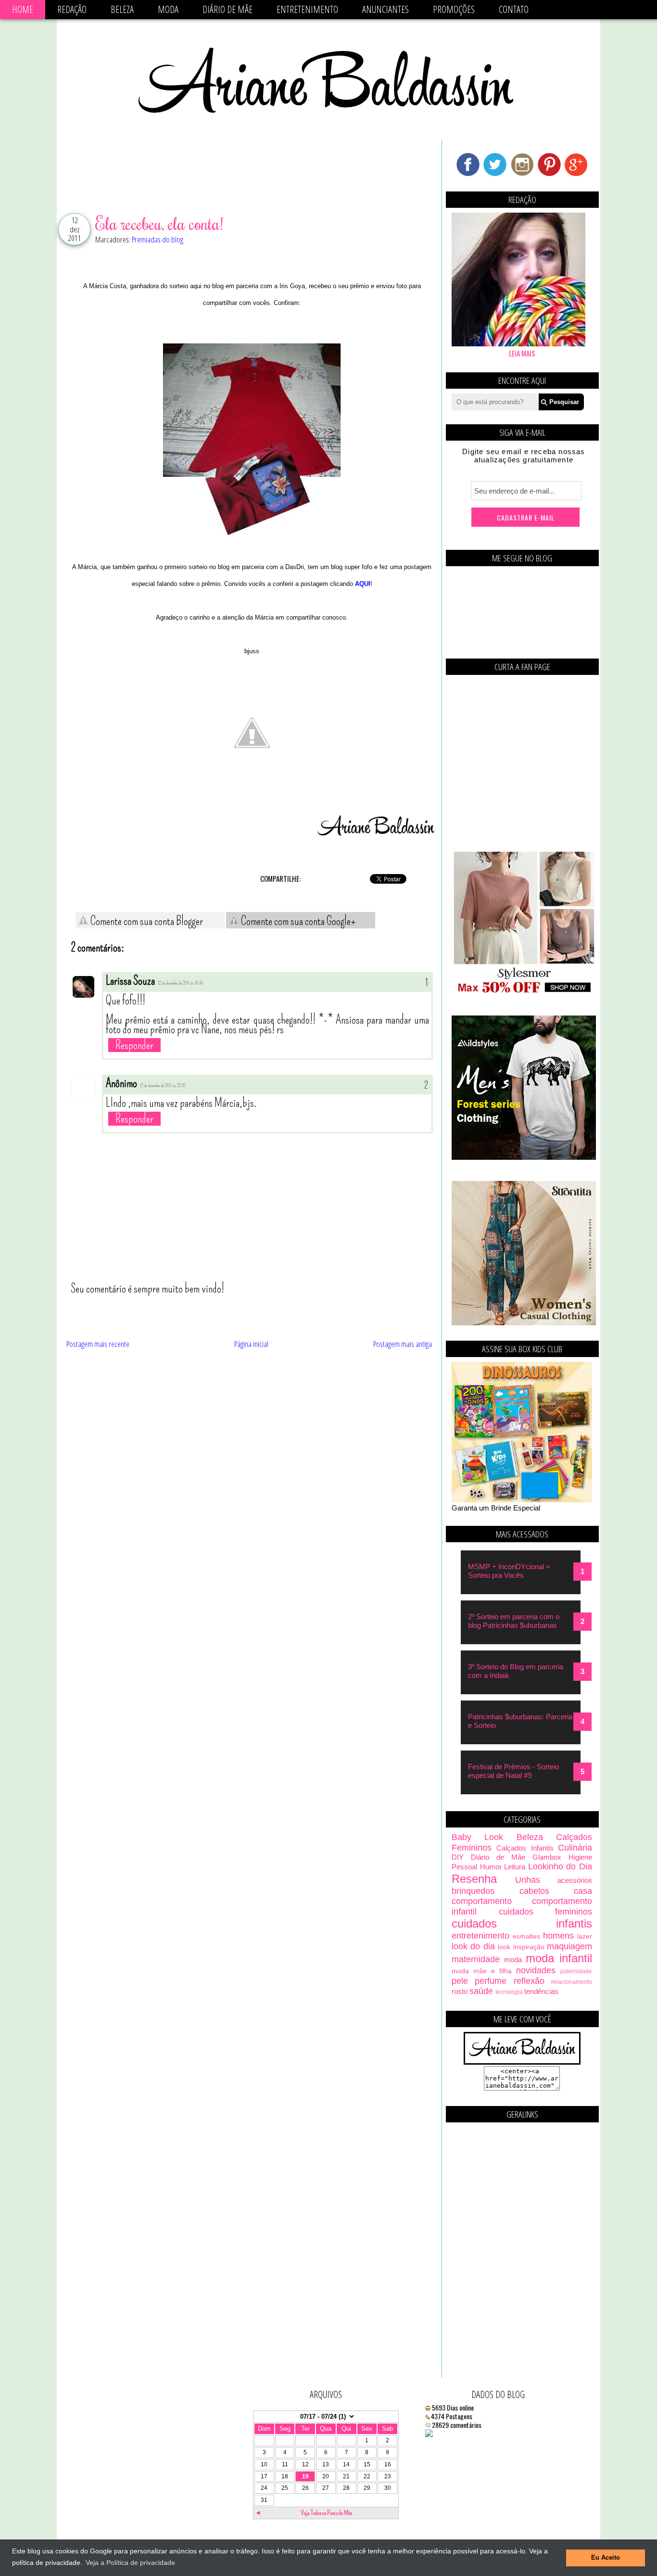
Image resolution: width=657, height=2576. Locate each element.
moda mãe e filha (482, 1971)
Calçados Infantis (525, 1848)
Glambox (547, 1857)
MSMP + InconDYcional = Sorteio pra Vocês (509, 1571)
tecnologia (509, 1992)
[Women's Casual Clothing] (524, 1323)
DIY (458, 1857)
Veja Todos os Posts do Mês (327, 2513)
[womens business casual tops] (524, 992)
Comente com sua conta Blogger (146, 921)
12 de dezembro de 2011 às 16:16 (181, 983)
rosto (460, 1991)
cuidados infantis (522, 1923)
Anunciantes (385, 9)
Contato (514, 9)
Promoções (454, 9)
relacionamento (572, 1982)
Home (23, 9)
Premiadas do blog (158, 239)
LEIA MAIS (522, 353)
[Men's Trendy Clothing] (524, 1157)
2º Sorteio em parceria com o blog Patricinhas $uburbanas (514, 1621)
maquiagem (569, 1946)
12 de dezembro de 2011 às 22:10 (163, 1086)
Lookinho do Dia (560, 1866)
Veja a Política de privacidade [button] (130, 2563)
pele (460, 1981)
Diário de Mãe (227, 9)
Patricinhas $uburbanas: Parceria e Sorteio (520, 1721)
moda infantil (559, 1958)
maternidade (476, 1959)
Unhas (528, 1880)
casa (583, 1891)
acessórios (575, 1880)
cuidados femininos (546, 1912)
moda (513, 1960)
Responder (134, 1045)
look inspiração (521, 1947)
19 (305, 2476)
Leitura (515, 1867)
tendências (541, 1991)
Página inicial (251, 1344)
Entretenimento (307, 9)
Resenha (474, 1879)
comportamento (482, 1901)
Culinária (575, 1848)
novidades (536, 1970)
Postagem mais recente (98, 1344)
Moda (168, 9)
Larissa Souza (130, 981)
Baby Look (477, 1837)
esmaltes (526, 1936)
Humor (491, 1867)
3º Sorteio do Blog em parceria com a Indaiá (516, 1671)
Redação (72, 9)
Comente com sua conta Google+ (297, 921)
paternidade (576, 1971)
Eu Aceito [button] (606, 2558)
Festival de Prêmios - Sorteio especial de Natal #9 (513, 1771)
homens (558, 1936)
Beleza (122, 9)
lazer (585, 1936)
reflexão (529, 1981)
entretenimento (480, 1936)
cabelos (534, 1891)
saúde (481, 1991)
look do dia (473, 1946)
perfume (491, 1981)
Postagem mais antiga (403, 1344)
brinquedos (473, 1891)
